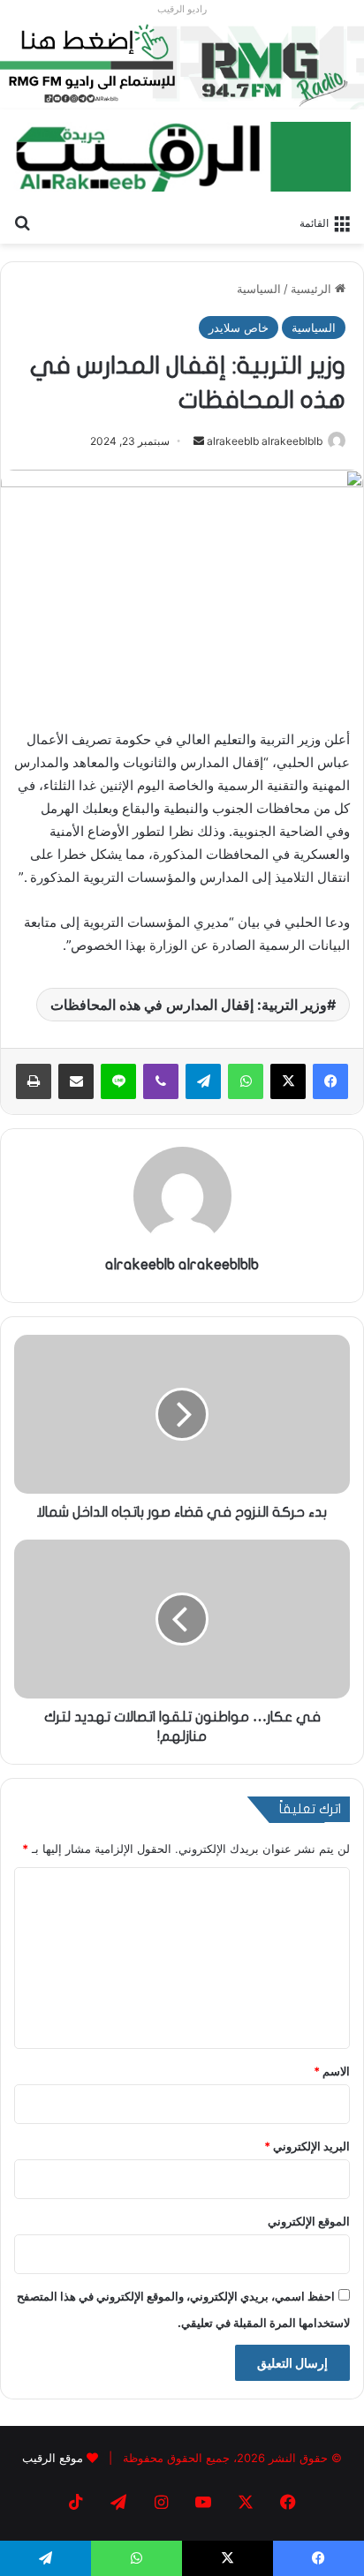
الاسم (332, 2071)
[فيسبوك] (330, 1081)
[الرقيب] (182, 157)
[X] (288, 1081)
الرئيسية (313, 289)
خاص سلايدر (239, 328)
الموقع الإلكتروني (309, 2221)
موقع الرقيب (53, 2458)
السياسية (259, 289)
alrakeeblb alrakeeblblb (265, 441)
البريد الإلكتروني (307, 2146)
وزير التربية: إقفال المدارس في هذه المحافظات (189, 1005)
